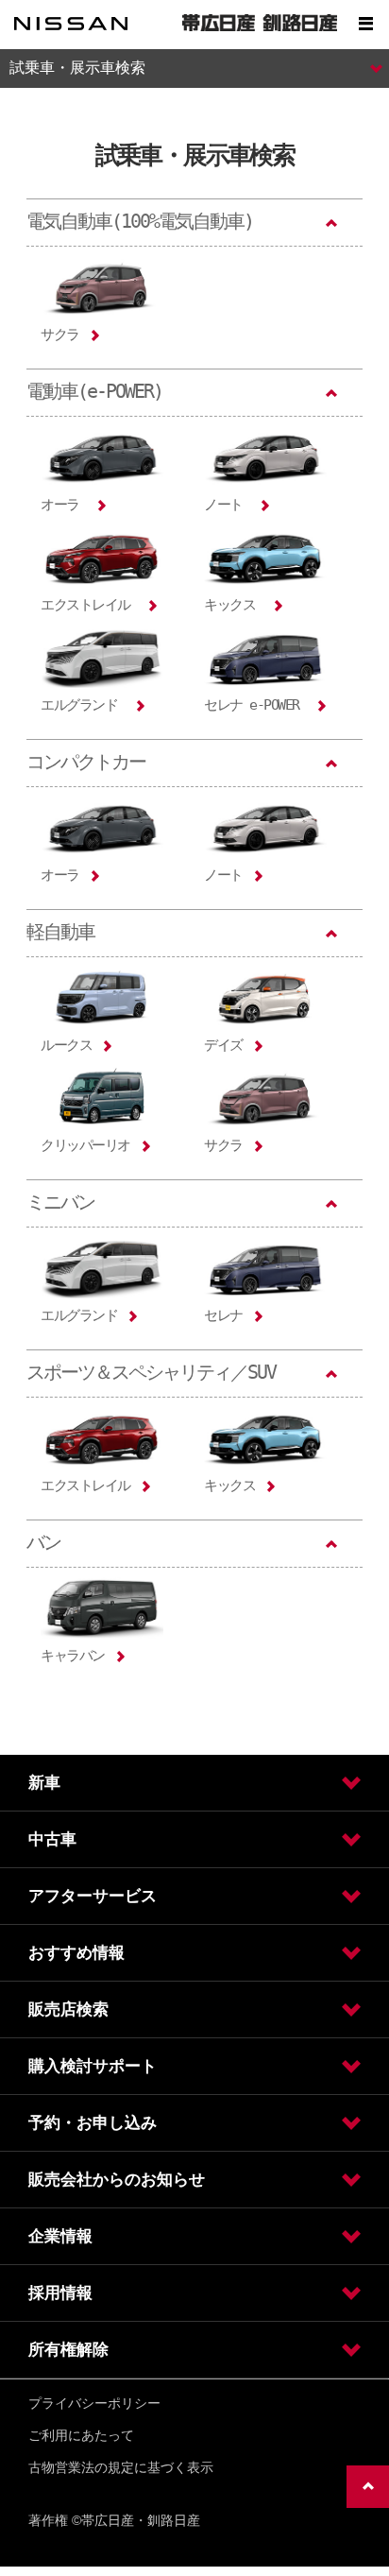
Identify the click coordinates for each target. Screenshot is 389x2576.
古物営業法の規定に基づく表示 (121, 2467)
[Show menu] (365, 24)
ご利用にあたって (81, 2435)
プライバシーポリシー (94, 2403)
